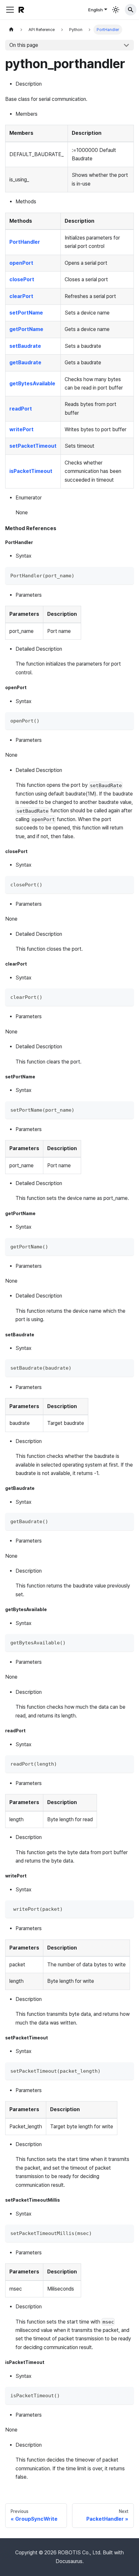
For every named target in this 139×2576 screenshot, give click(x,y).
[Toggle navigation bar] (10, 10)
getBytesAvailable (32, 384)
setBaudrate (25, 346)
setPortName (26, 313)
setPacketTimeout (33, 446)
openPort (21, 263)
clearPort (21, 296)
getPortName (26, 329)
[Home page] (11, 30)
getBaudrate (25, 363)
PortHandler (25, 242)
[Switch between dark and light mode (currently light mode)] (116, 10)
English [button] (96, 10)
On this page (24, 45)
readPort (21, 409)
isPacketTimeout (31, 471)
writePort (21, 429)
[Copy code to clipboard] (126, 575)
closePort (22, 279)
